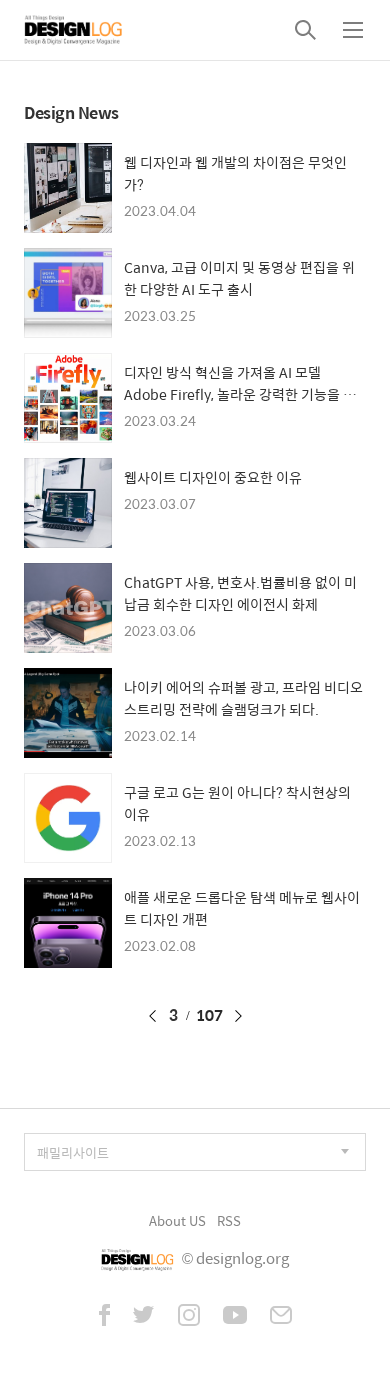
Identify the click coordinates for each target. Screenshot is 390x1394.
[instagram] (189, 1317)
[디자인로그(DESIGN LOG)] (74, 30)
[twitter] (144, 1317)
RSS (229, 1220)
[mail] (281, 1317)
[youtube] (235, 1317)
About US (177, 1220)
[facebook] (104, 1317)
